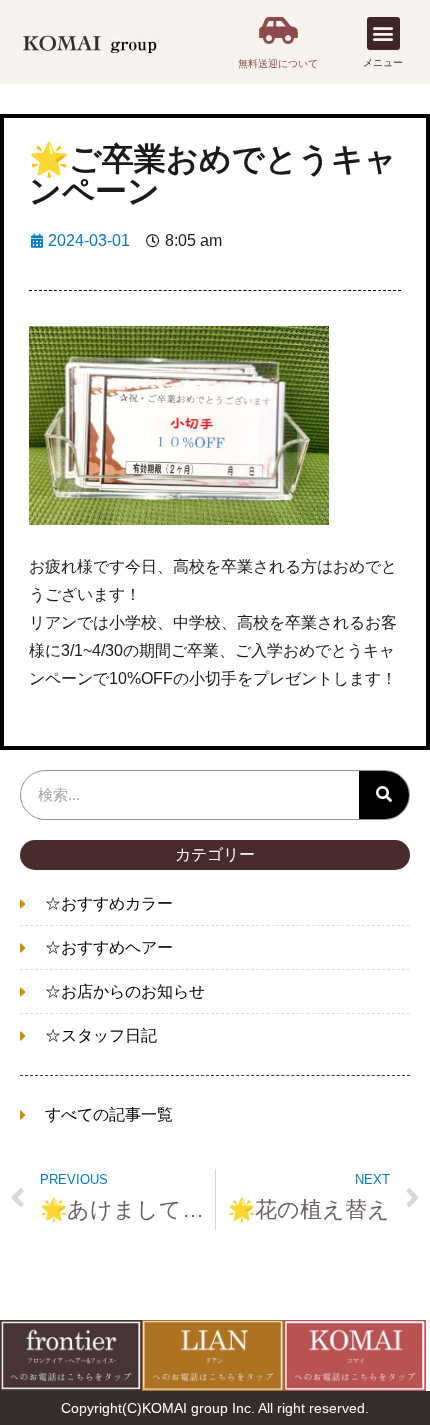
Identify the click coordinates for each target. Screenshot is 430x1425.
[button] (383, 33)
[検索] (384, 795)
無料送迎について (278, 63)
